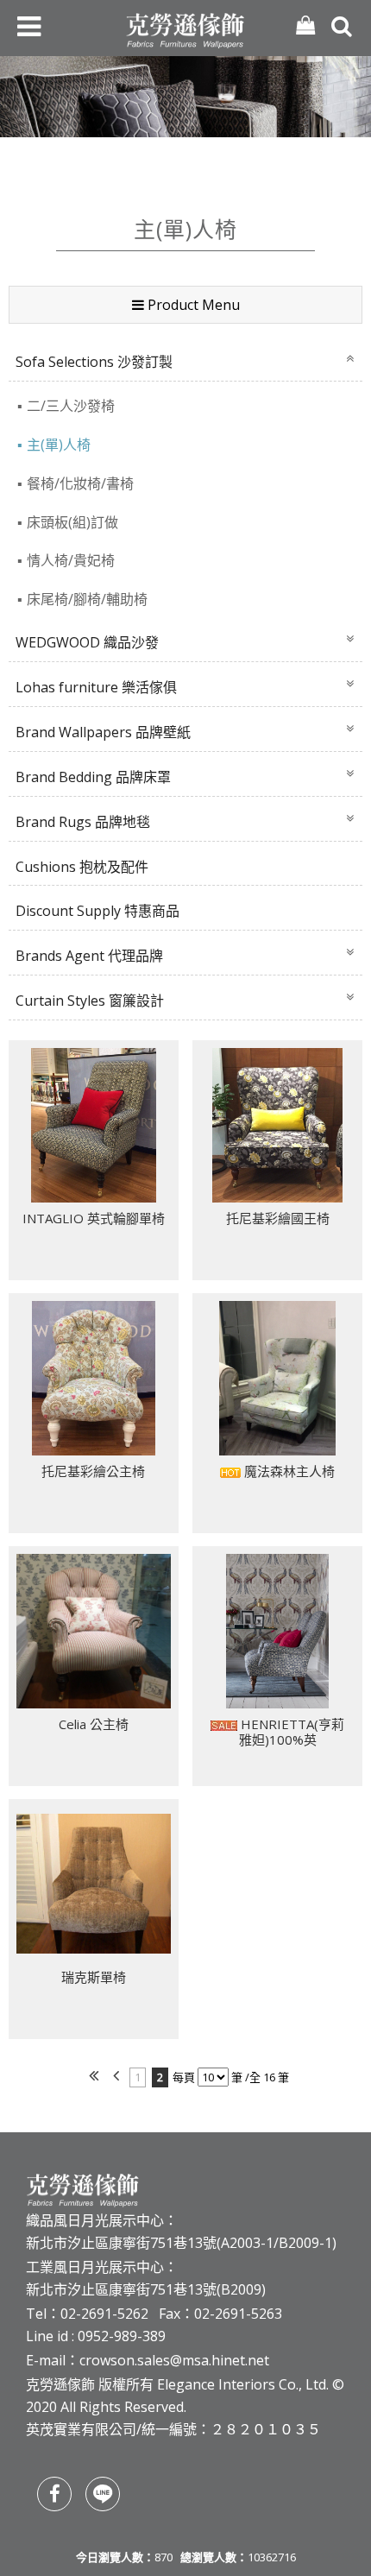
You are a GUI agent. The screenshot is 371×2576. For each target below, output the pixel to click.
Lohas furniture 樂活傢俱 (96, 687)
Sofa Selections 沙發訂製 (94, 362)
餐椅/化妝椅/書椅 (80, 483)
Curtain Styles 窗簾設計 (90, 1001)
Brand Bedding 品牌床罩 (93, 777)
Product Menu (192, 305)
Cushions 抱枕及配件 (82, 867)
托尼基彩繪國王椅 (278, 1218)
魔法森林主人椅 (288, 1471)
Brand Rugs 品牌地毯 (83, 822)
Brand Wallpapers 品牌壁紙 (103, 732)
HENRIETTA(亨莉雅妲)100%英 (291, 1732)
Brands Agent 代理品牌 (89, 956)
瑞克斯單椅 (94, 1977)
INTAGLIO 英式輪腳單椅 (94, 1218)
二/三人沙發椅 (71, 406)
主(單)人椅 (59, 445)
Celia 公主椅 (94, 1724)
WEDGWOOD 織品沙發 (87, 642)
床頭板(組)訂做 (72, 522)
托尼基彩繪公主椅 (93, 1471)
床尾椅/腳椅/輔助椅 (87, 599)
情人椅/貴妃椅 (71, 560)
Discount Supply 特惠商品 (97, 911)
